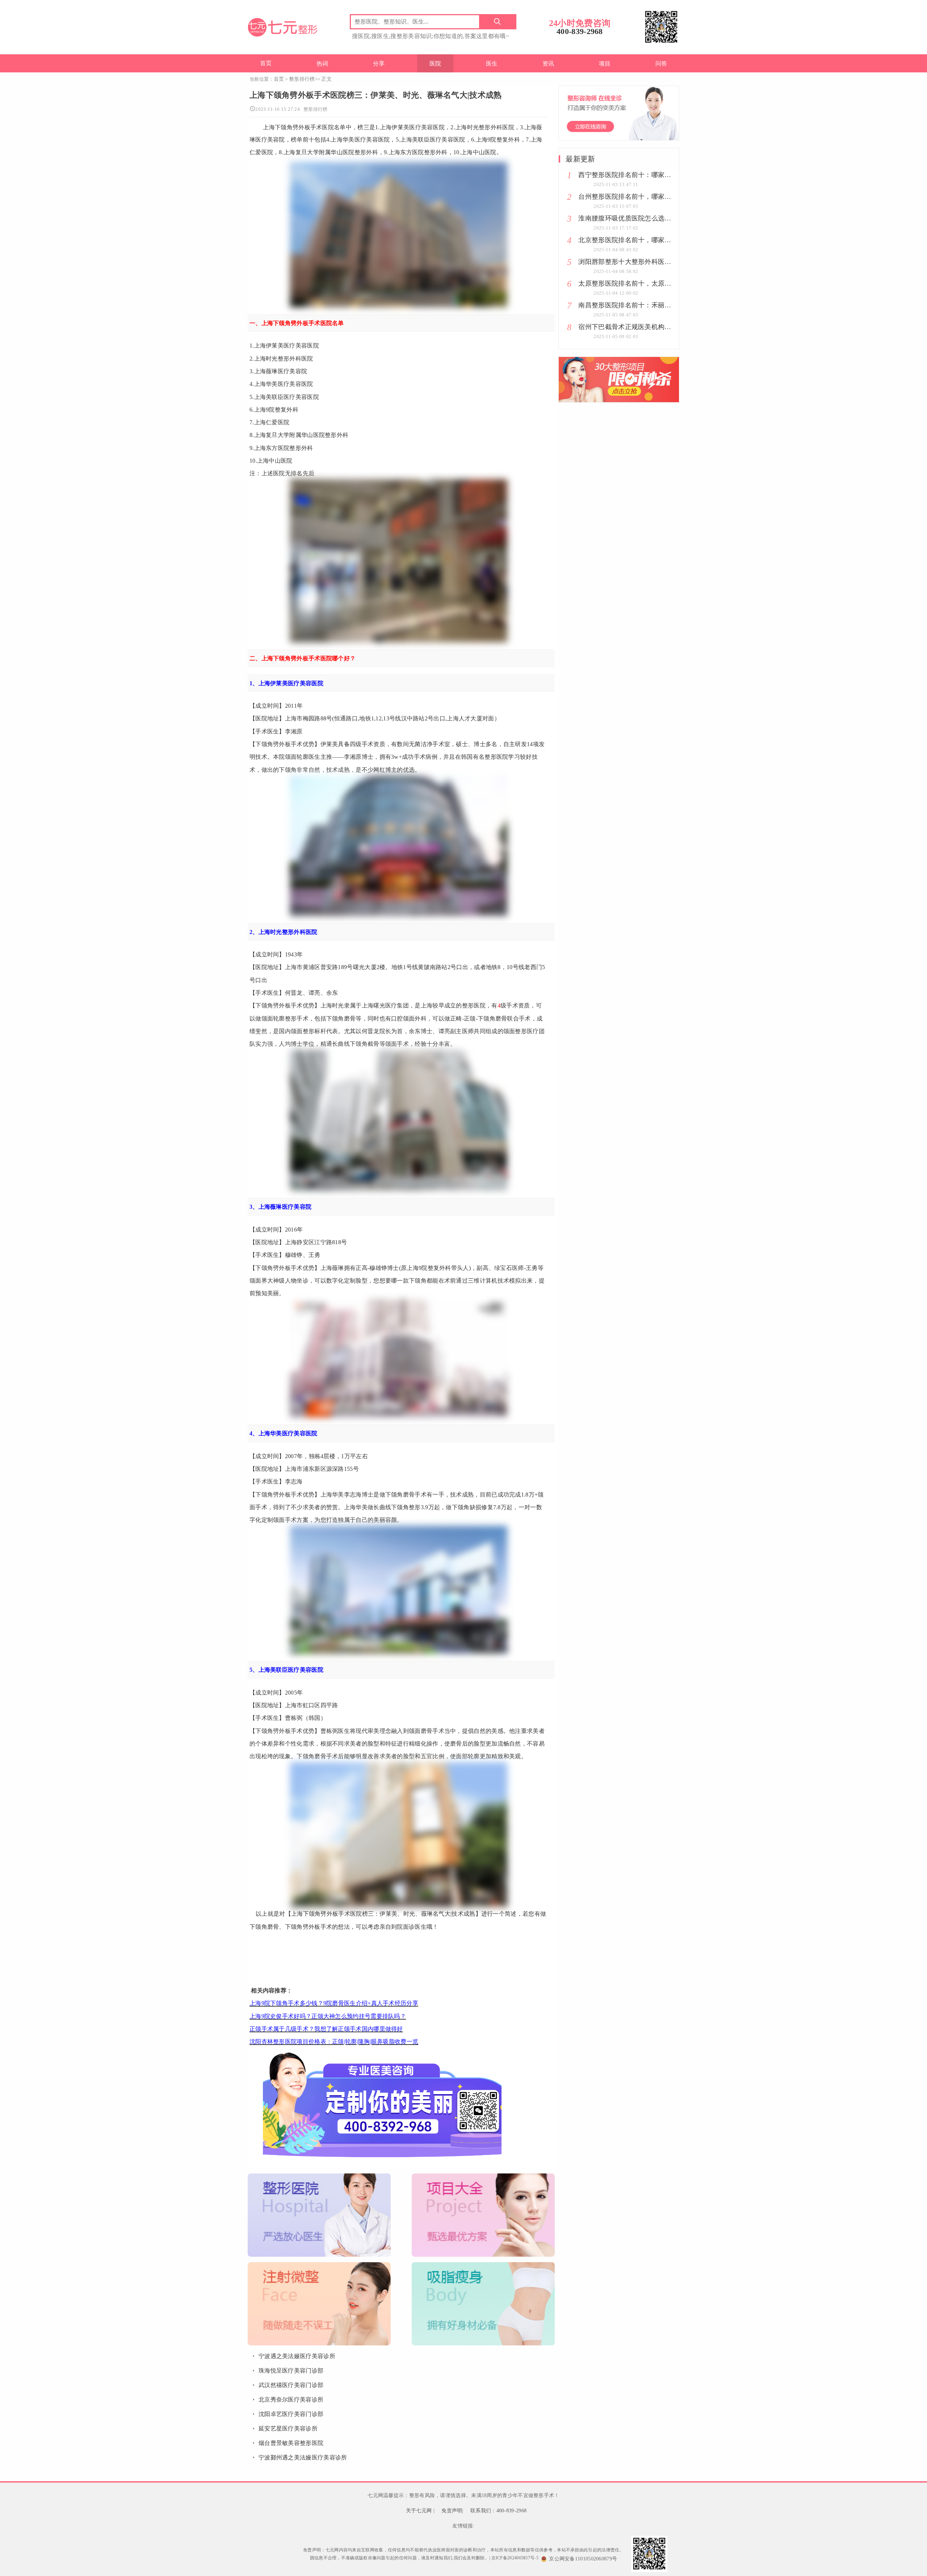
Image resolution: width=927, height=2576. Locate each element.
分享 (379, 64)
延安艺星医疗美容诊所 (288, 2428)
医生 (492, 64)
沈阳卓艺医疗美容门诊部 (291, 2414)
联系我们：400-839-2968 (498, 2511)
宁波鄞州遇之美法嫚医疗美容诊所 (303, 2457)
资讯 (548, 64)
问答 (661, 64)
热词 (322, 64)
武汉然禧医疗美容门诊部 (291, 2385)
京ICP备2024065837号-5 (515, 2558)
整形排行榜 (302, 79)
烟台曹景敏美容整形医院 (291, 2443)
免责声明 (452, 2511)
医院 (435, 64)
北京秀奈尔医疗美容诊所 (291, 2400)
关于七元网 (419, 2511)
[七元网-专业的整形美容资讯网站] (282, 26)
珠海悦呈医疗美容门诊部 (291, 2371)
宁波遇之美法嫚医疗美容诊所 (297, 2356)
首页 (266, 63)
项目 (605, 64)
